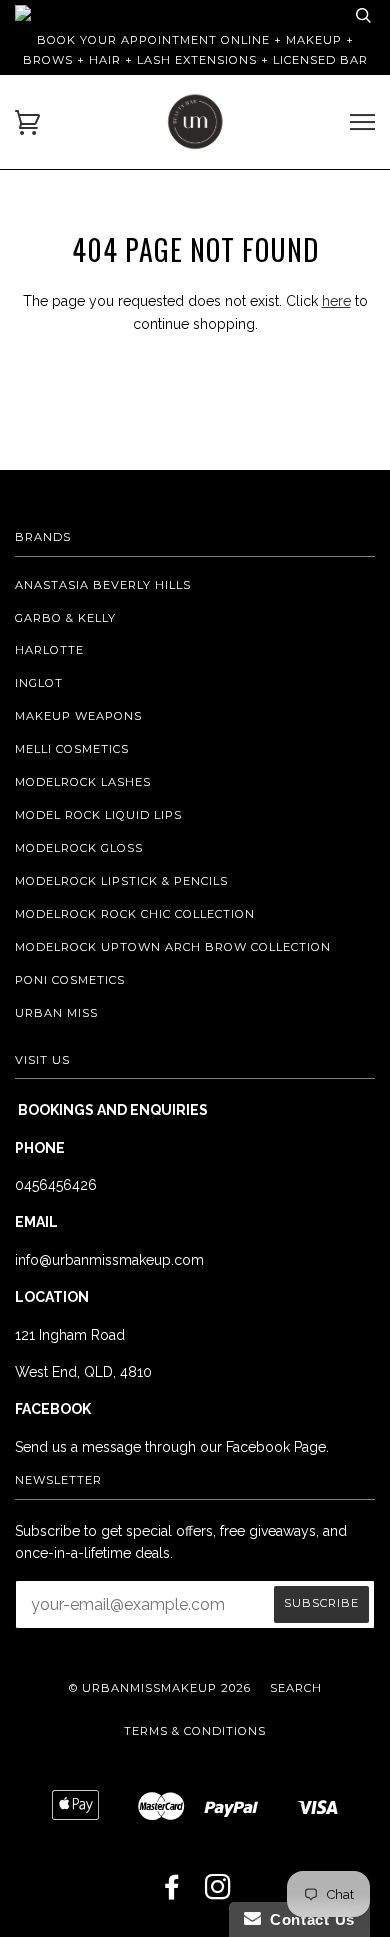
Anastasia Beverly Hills (103, 585)
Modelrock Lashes (83, 782)
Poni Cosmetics (70, 980)
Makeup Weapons (78, 716)
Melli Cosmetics (72, 749)
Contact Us (308, 1919)
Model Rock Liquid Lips (98, 815)
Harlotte (49, 650)
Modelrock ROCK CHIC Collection (135, 914)
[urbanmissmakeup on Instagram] (218, 1893)
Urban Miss (56, 1013)
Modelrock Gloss (79, 848)
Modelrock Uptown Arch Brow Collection (173, 947)
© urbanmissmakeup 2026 (160, 1688)
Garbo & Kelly (65, 618)
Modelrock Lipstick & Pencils (121, 881)
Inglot (39, 683)
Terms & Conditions (195, 1731)
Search (296, 1688)
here (336, 301)
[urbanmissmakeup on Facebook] (172, 1893)
